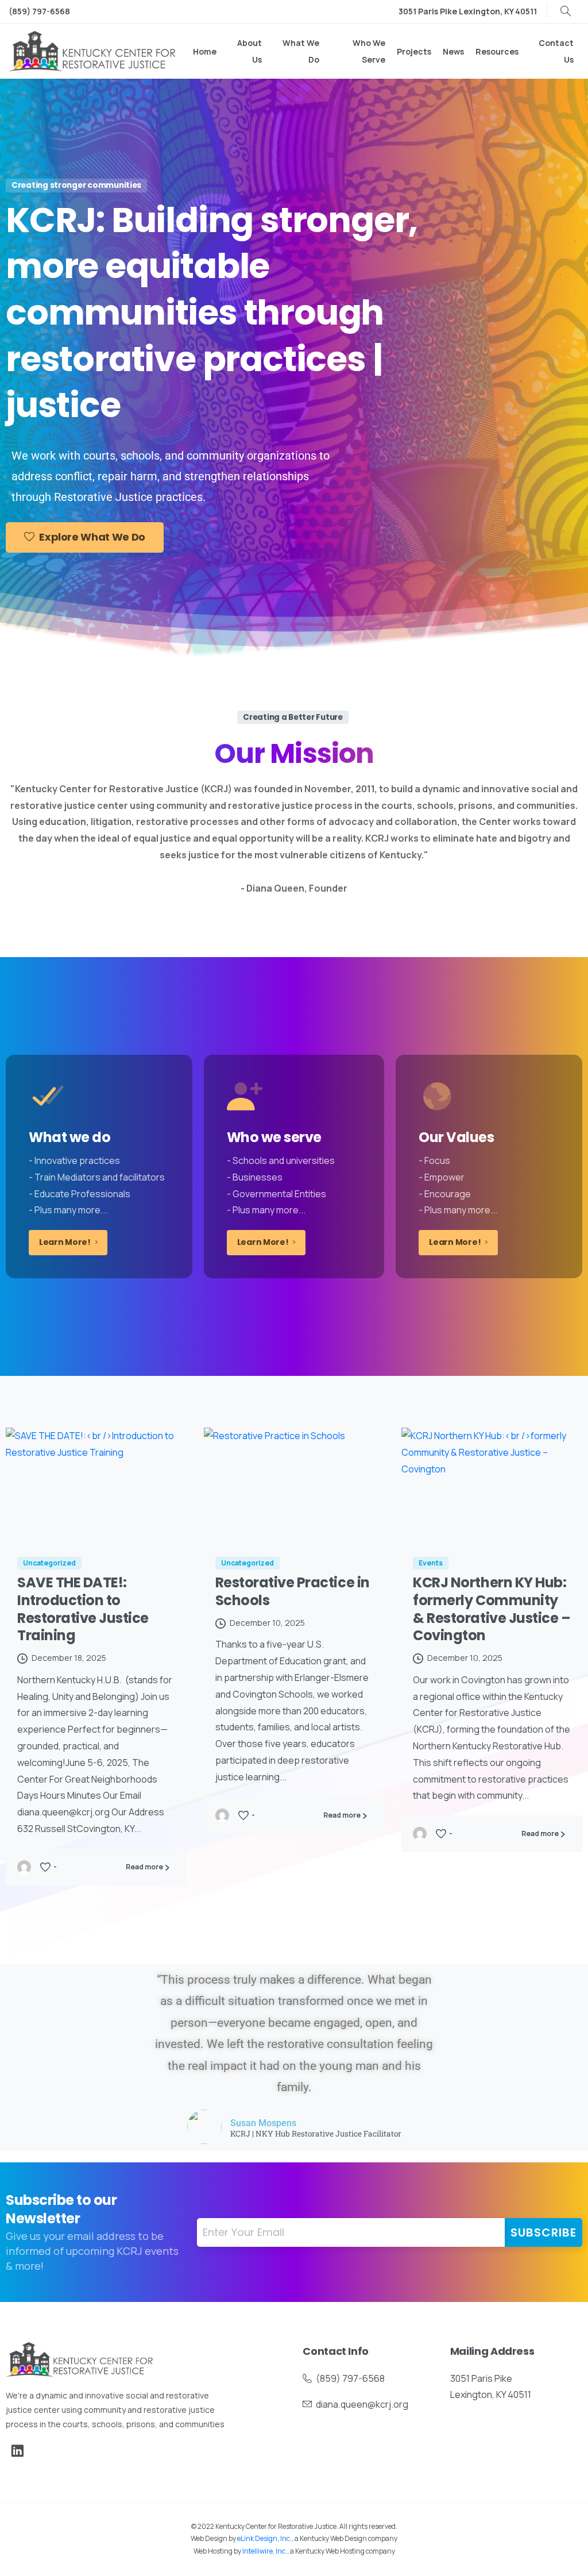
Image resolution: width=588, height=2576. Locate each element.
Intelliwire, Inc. (265, 2551)
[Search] (566, 11)
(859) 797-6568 (39, 11)
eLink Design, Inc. (264, 2538)
